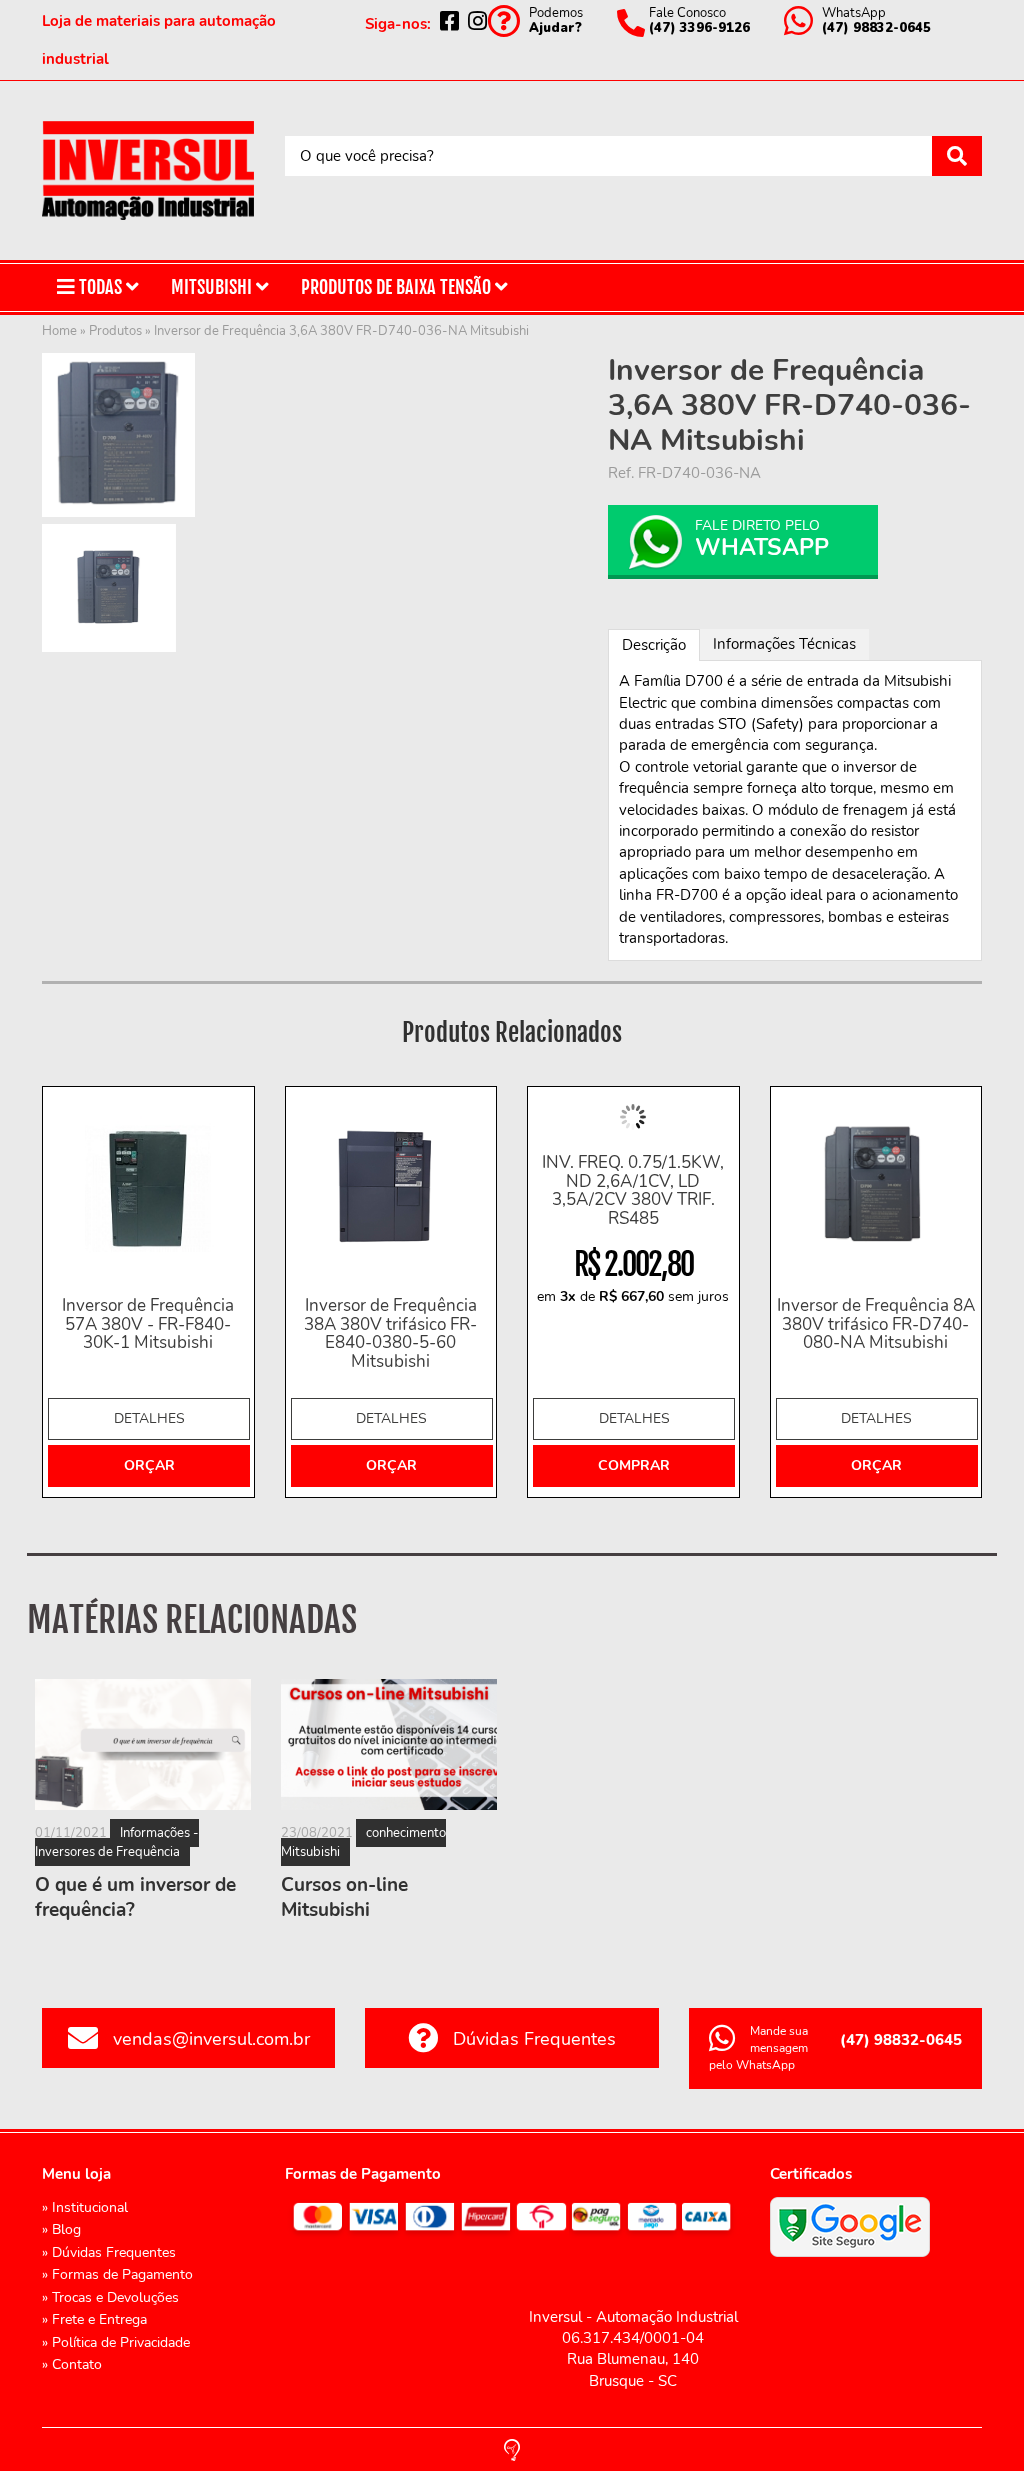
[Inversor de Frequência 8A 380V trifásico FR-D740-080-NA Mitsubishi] (876, 1188)
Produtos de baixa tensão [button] (398, 287)
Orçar (149, 1465)
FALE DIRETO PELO (762, 539)
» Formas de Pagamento (117, 2274)
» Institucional (85, 2207)
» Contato (72, 2364)
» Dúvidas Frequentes (109, 2252)
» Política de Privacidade (116, 2342)
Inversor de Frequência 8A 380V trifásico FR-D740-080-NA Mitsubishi (876, 1325)
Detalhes (149, 1418)
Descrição (654, 645)
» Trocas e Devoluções (110, 2297)
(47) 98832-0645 (901, 2040)
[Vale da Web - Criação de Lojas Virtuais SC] (512, 2448)
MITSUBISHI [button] (213, 287)
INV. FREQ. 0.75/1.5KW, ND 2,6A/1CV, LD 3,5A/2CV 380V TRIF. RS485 (633, 1191)
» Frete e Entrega (94, 2319)
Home (59, 331)
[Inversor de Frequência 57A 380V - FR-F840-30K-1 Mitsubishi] (148, 1188)
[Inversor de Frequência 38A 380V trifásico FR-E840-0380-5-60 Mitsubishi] (391, 1188)
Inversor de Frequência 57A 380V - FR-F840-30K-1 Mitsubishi (148, 1325)
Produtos (115, 331)
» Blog (61, 2229)
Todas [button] (100, 287)
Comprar (634, 1465)
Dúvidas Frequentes (534, 2039)
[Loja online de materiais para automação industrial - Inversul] (148, 170)
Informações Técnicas (784, 644)
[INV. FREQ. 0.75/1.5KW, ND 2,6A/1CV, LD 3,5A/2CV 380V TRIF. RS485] (633, 1117)
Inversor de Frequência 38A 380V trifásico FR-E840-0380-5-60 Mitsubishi (390, 1334)
